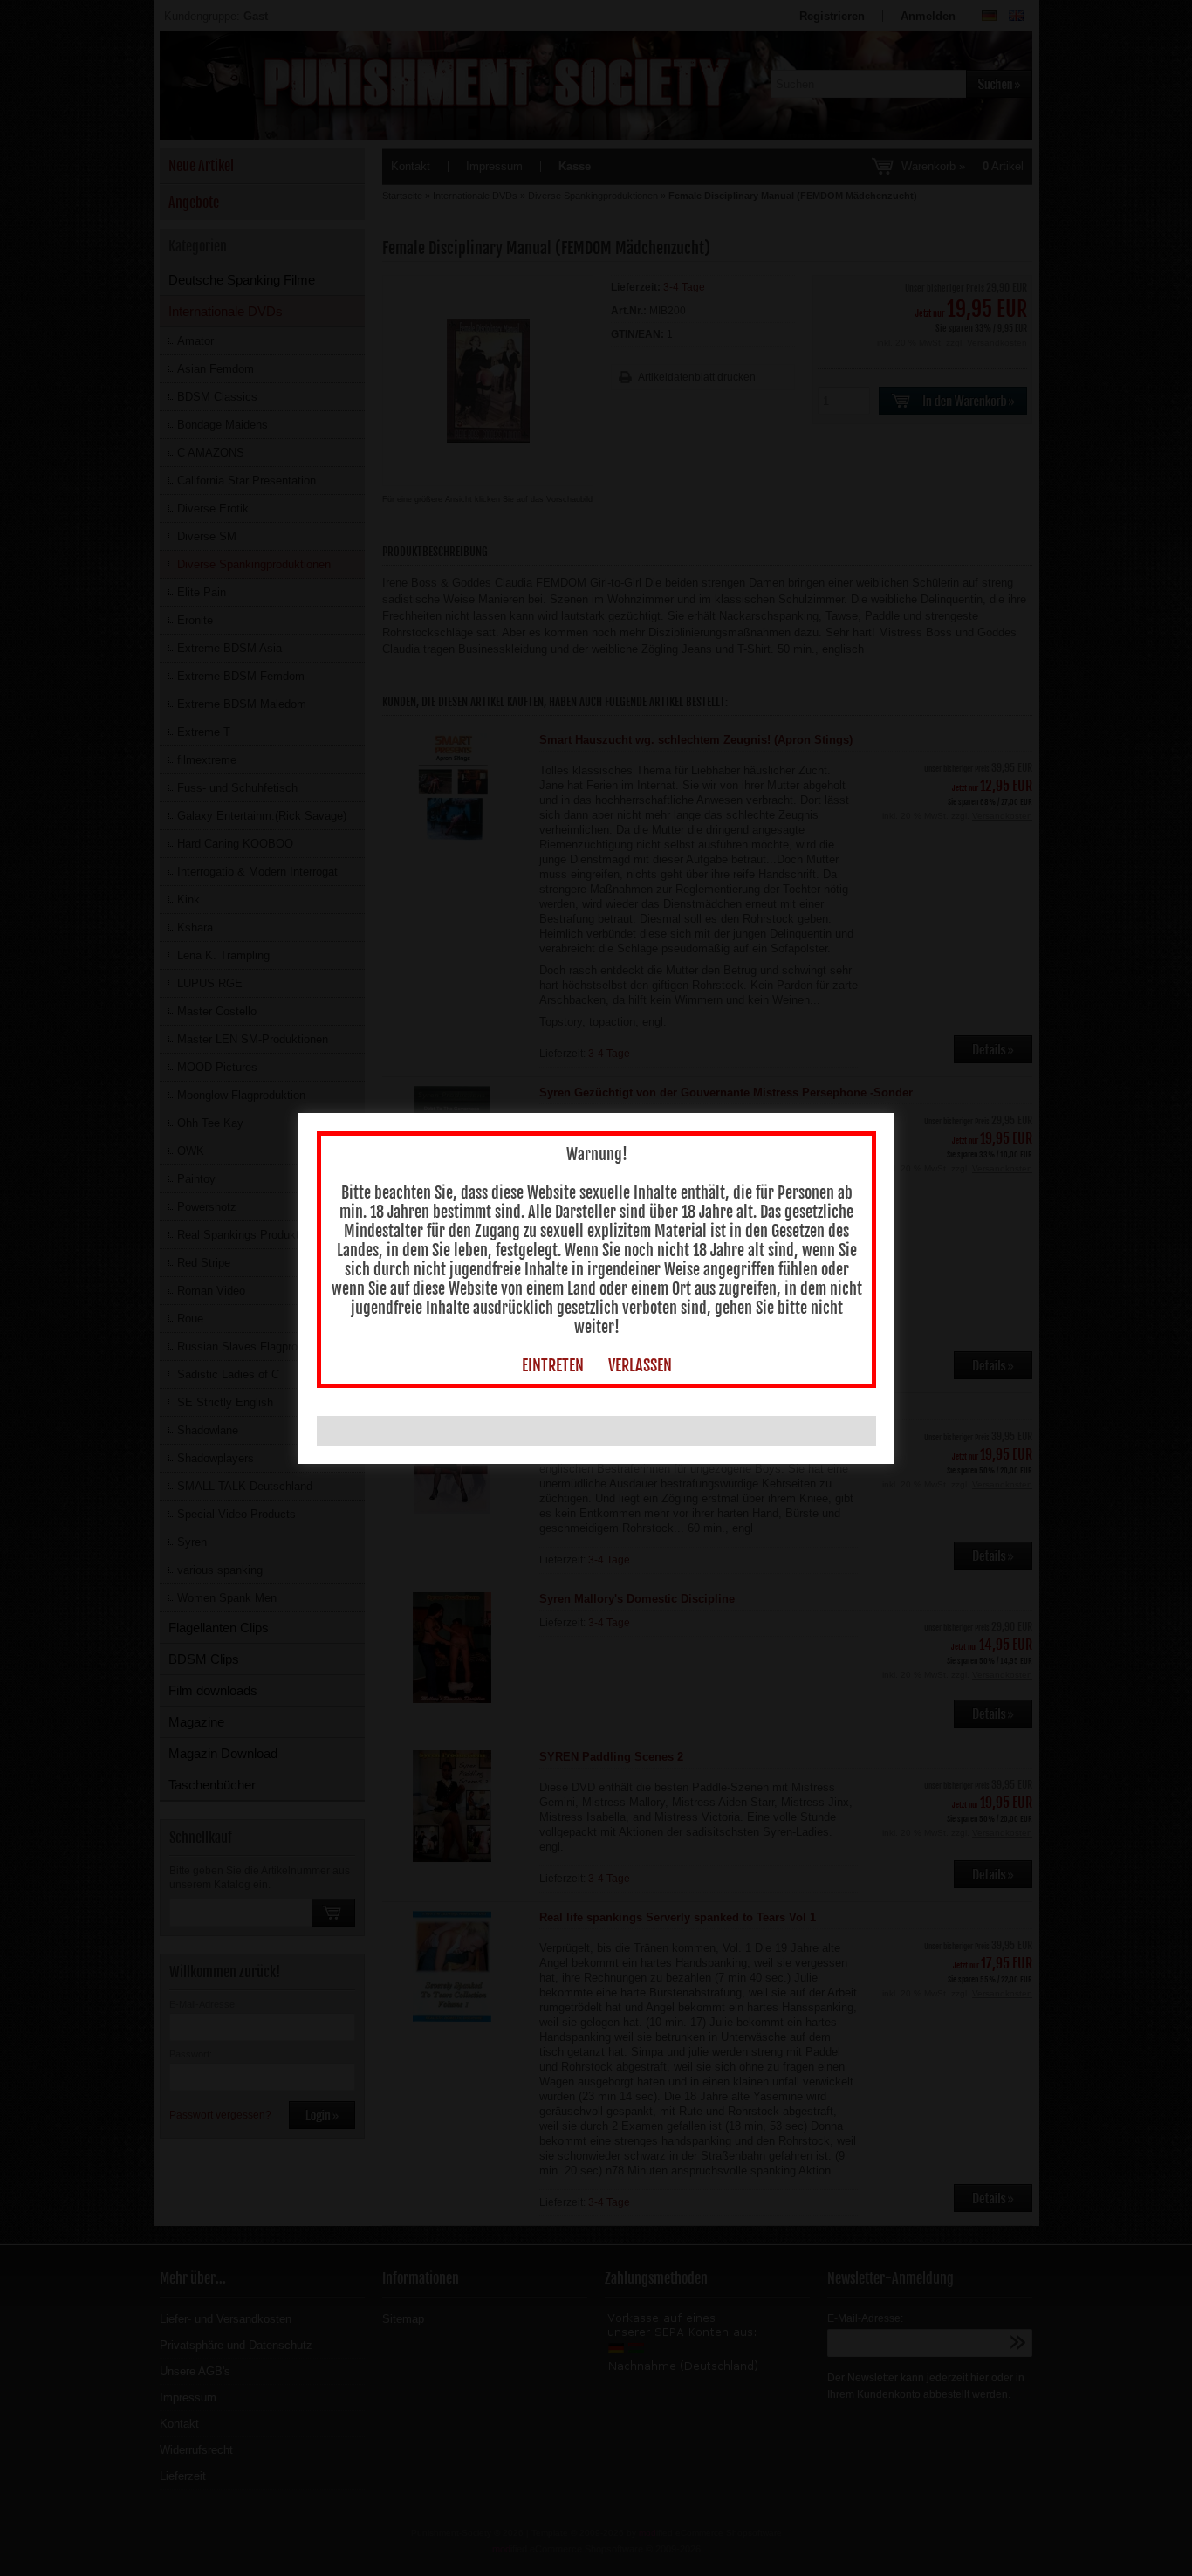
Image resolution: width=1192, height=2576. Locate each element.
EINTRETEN (553, 1365)
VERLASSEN (640, 1365)
